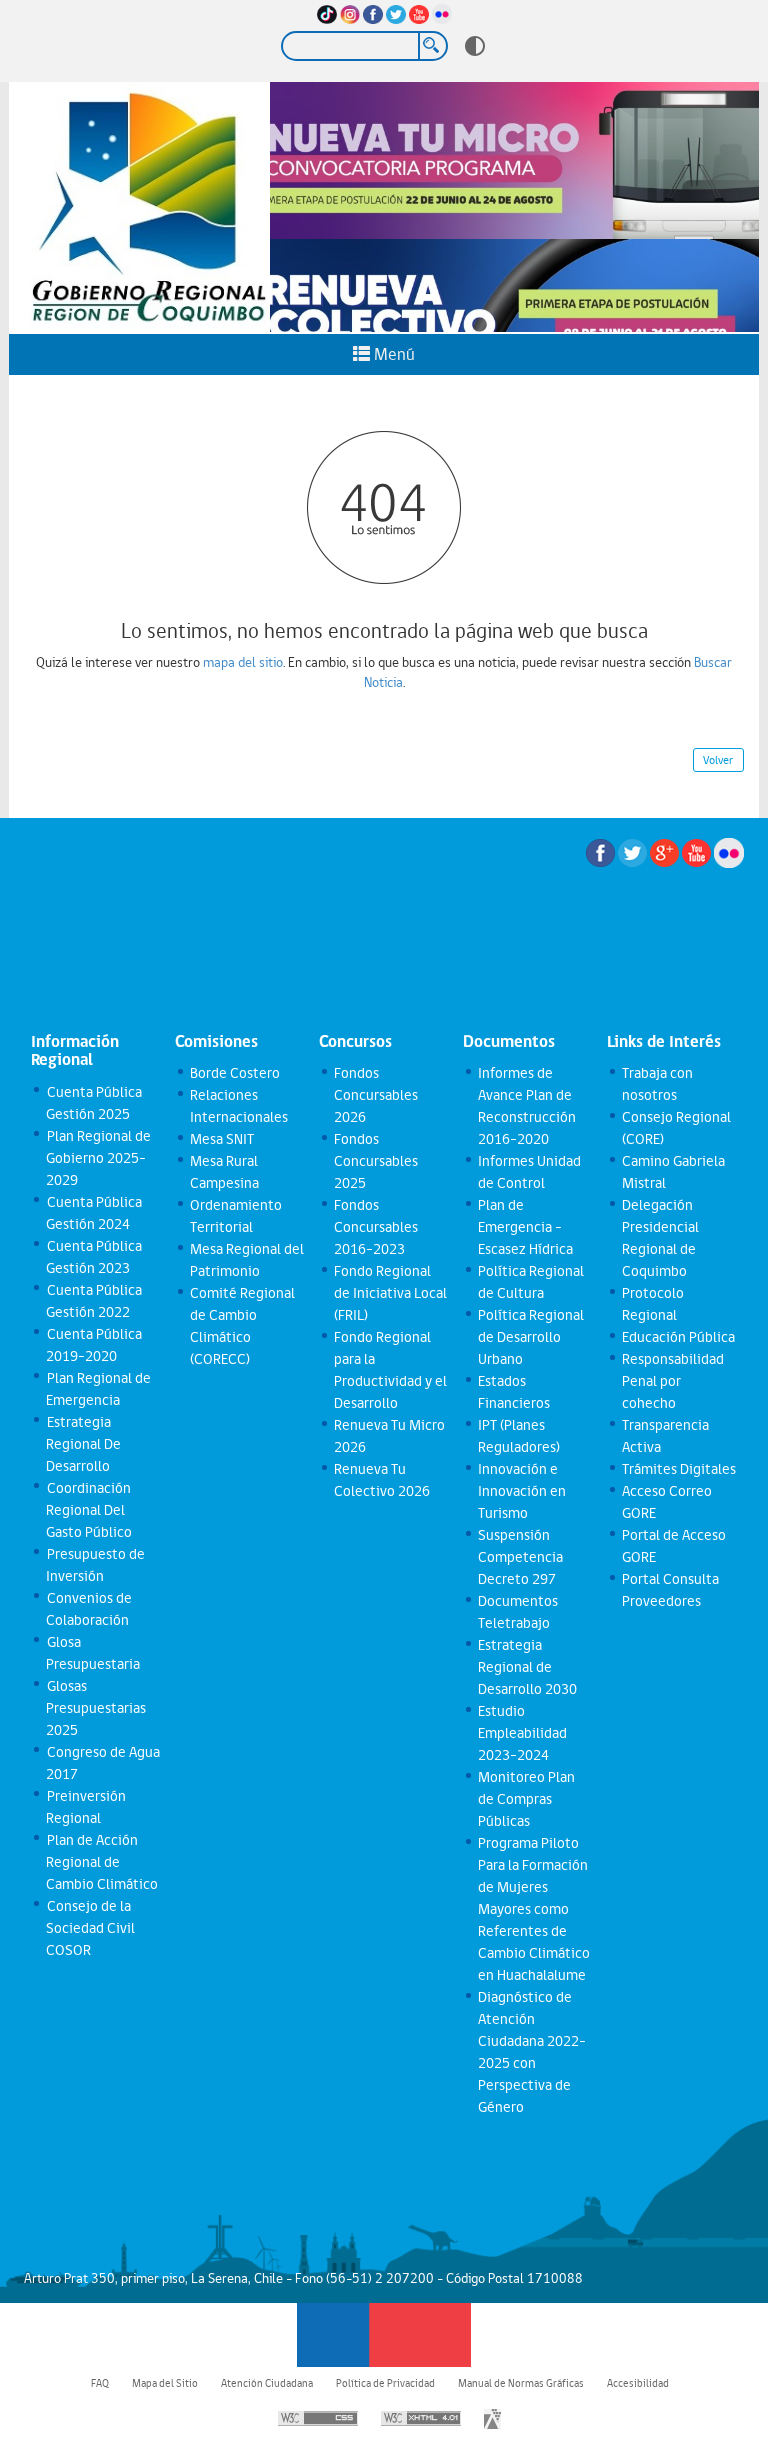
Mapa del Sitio (165, 2383)
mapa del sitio (243, 662)
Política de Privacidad (385, 2383)
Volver (718, 760)
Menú (392, 354)
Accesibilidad (638, 2383)
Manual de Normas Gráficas (521, 2383)
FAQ (100, 2383)
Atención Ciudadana (267, 2383)
